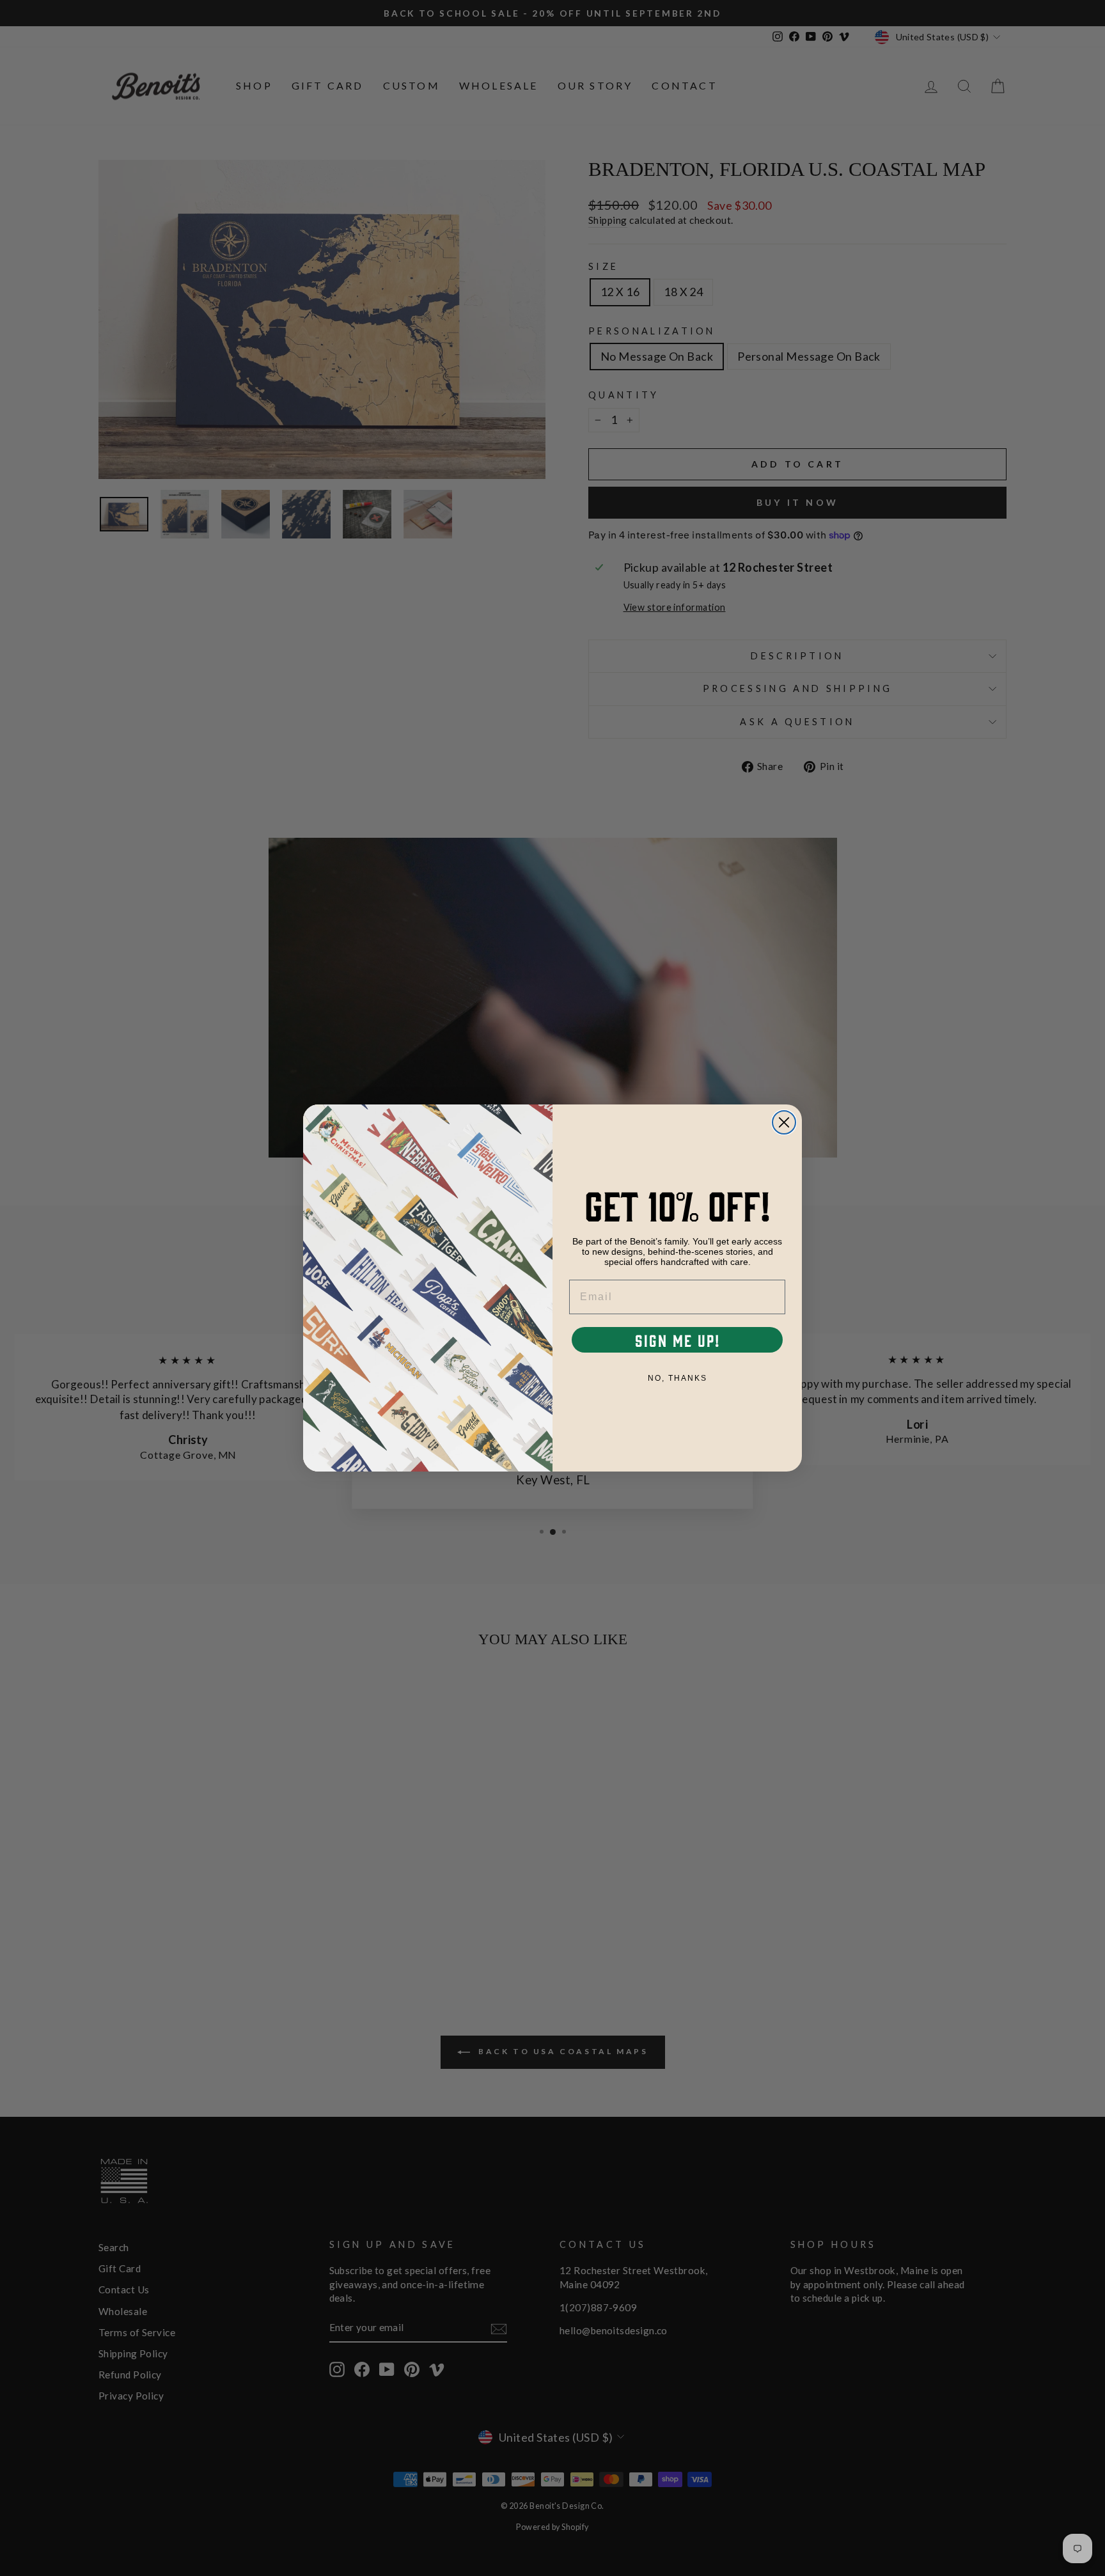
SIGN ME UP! (678, 1340)
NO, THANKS (678, 1378)
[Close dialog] (784, 1122)
